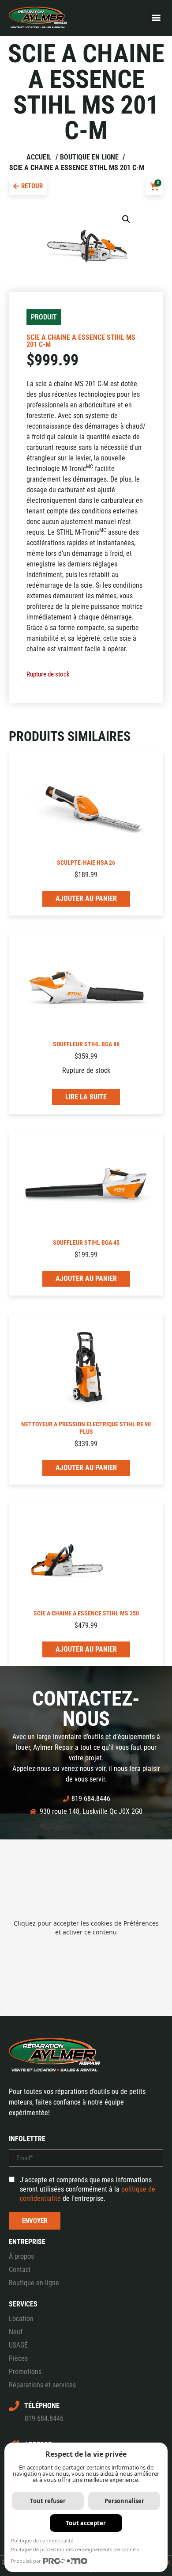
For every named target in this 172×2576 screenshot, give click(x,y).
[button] (156, 17)
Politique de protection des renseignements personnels (75, 2549)
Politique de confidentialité (42, 2540)
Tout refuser (48, 2501)
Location (21, 2319)
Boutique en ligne (34, 2283)
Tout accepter (86, 2523)
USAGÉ (18, 2345)
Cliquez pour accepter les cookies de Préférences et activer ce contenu (86, 1928)
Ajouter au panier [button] (86, 899)
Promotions (25, 2372)
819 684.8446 (44, 2418)
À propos (21, 2256)
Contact (20, 2270)
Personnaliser (124, 2501)
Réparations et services (42, 2385)
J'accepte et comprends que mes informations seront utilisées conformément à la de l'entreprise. (88, 2189)
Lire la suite (86, 1097)
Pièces (18, 2358)
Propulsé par (26, 2561)
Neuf (16, 2332)
